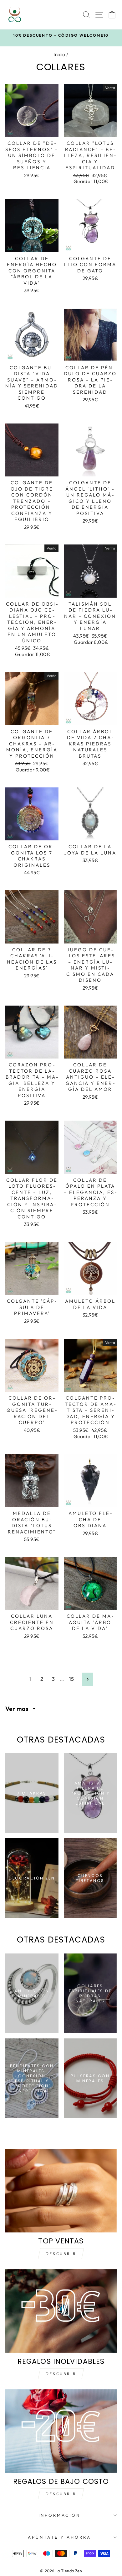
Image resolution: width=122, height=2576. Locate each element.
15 (72, 1679)
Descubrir (61, 2254)
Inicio (59, 54)
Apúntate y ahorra (60, 2537)
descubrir (61, 2374)
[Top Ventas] (61, 2191)
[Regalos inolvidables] (61, 2311)
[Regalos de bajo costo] (61, 2431)
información (59, 2515)
